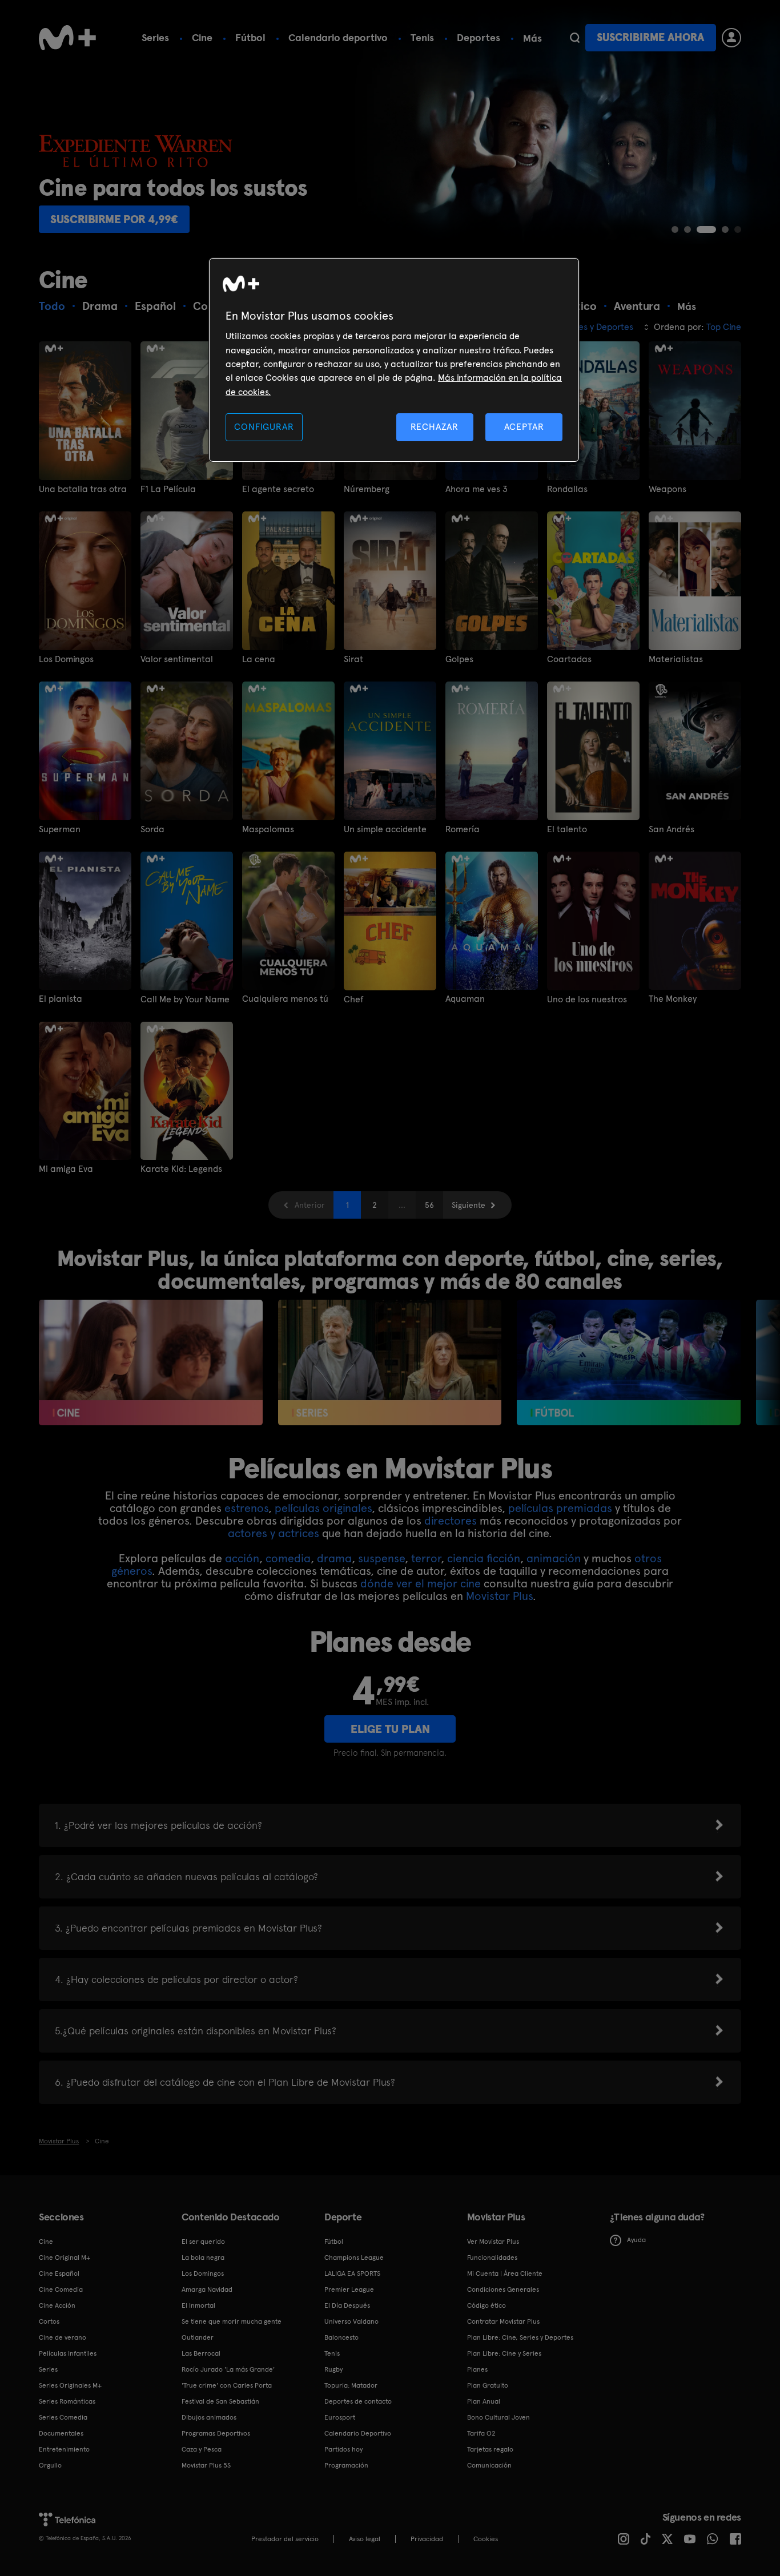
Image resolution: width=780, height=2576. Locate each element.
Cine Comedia (61, 2289)
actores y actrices (274, 1533)
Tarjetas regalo (490, 2449)
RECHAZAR (435, 427)
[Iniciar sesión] (731, 38)
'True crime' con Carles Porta (227, 2385)
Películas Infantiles (68, 2353)
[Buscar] (575, 38)
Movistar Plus (499, 1596)
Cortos (49, 2321)
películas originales (323, 1508)
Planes (477, 2369)
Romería (463, 829)
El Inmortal (198, 2305)
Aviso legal (365, 2539)
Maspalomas (268, 829)
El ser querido (203, 2242)
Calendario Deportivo (358, 2433)
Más (532, 38)
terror (426, 1558)
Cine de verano (63, 2337)
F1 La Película (168, 489)
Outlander (198, 2337)
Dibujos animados (209, 2417)
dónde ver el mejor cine (421, 1583)
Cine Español (59, 2273)
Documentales (61, 2433)
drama (334, 1558)
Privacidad (427, 2539)
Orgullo (50, 2465)
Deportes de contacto (358, 2401)
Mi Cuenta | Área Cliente (505, 2273)
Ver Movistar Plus (493, 2242)
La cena (259, 659)
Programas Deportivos (216, 2433)
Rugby (333, 2369)
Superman (60, 829)
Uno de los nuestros (587, 999)
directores (451, 1521)
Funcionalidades (492, 2257)
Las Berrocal (201, 2353)
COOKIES (486, 2539)
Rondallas (567, 489)
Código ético (487, 2305)
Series (155, 37)
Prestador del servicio (285, 2539)
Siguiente (469, 1205)
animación (554, 1558)
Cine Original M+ (65, 2257)
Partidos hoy (343, 2449)
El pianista (61, 999)
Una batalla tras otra (83, 489)
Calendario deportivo (338, 37)
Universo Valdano (351, 2321)
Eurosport (340, 2417)
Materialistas (676, 659)
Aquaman (465, 999)
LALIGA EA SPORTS (352, 2273)
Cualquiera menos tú (285, 999)
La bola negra (203, 2257)
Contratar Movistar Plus (503, 2321)
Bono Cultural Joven (498, 2417)
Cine (202, 37)
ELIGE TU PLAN (390, 1729)
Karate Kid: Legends (181, 1169)
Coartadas (569, 659)
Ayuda (636, 2240)
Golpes (459, 659)
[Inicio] (67, 38)
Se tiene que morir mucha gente (232, 2321)
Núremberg (367, 489)
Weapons (668, 489)
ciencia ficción (484, 1558)
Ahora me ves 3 (477, 489)
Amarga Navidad (207, 2289)
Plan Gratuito (488, 2385)
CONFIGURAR (264, 427)
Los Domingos (66, 659)
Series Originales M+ (70, 2385)
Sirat (353, 659)
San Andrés (672, 829)
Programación (346, 2465)
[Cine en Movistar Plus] (150, 1362)
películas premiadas (560, 1508)
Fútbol (250, 37)
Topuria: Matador (351, 2385)
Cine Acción (57, 2305)
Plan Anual (484, 2401)
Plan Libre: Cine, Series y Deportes (520, 2337)
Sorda (152, 829)
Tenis (422, 37)
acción (242, 1558)
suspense (381, 1558)
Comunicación (489, 2465)
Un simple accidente (385, 829)
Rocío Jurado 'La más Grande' (228, 2369)
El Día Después (347, 2305)
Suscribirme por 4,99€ (114, 219)
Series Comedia (63, 2417)
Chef (354, 999)
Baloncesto (341, 2337)
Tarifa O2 (481, 2433)
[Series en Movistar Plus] (390, 1362)
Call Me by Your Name (185, 999)
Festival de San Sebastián (220, 2401)
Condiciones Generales (503, 2289)
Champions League (354, 2257)
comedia (288, 1558)
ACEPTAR (524, 427)
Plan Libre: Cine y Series (504, 2353)
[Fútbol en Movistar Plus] (628, 1362)
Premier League (349, 2289)
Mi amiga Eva (66, 1169)
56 (429, 1205)
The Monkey (673, 999)
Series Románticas (67, 2401)
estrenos (246, 1508)
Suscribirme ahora (650, 37)
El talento (567, 829)
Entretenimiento (64, 2449)
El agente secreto (278, 489)
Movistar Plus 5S (206, 2465)
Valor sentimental (177, 659)
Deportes (479, 37)
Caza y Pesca (202, 2449)
